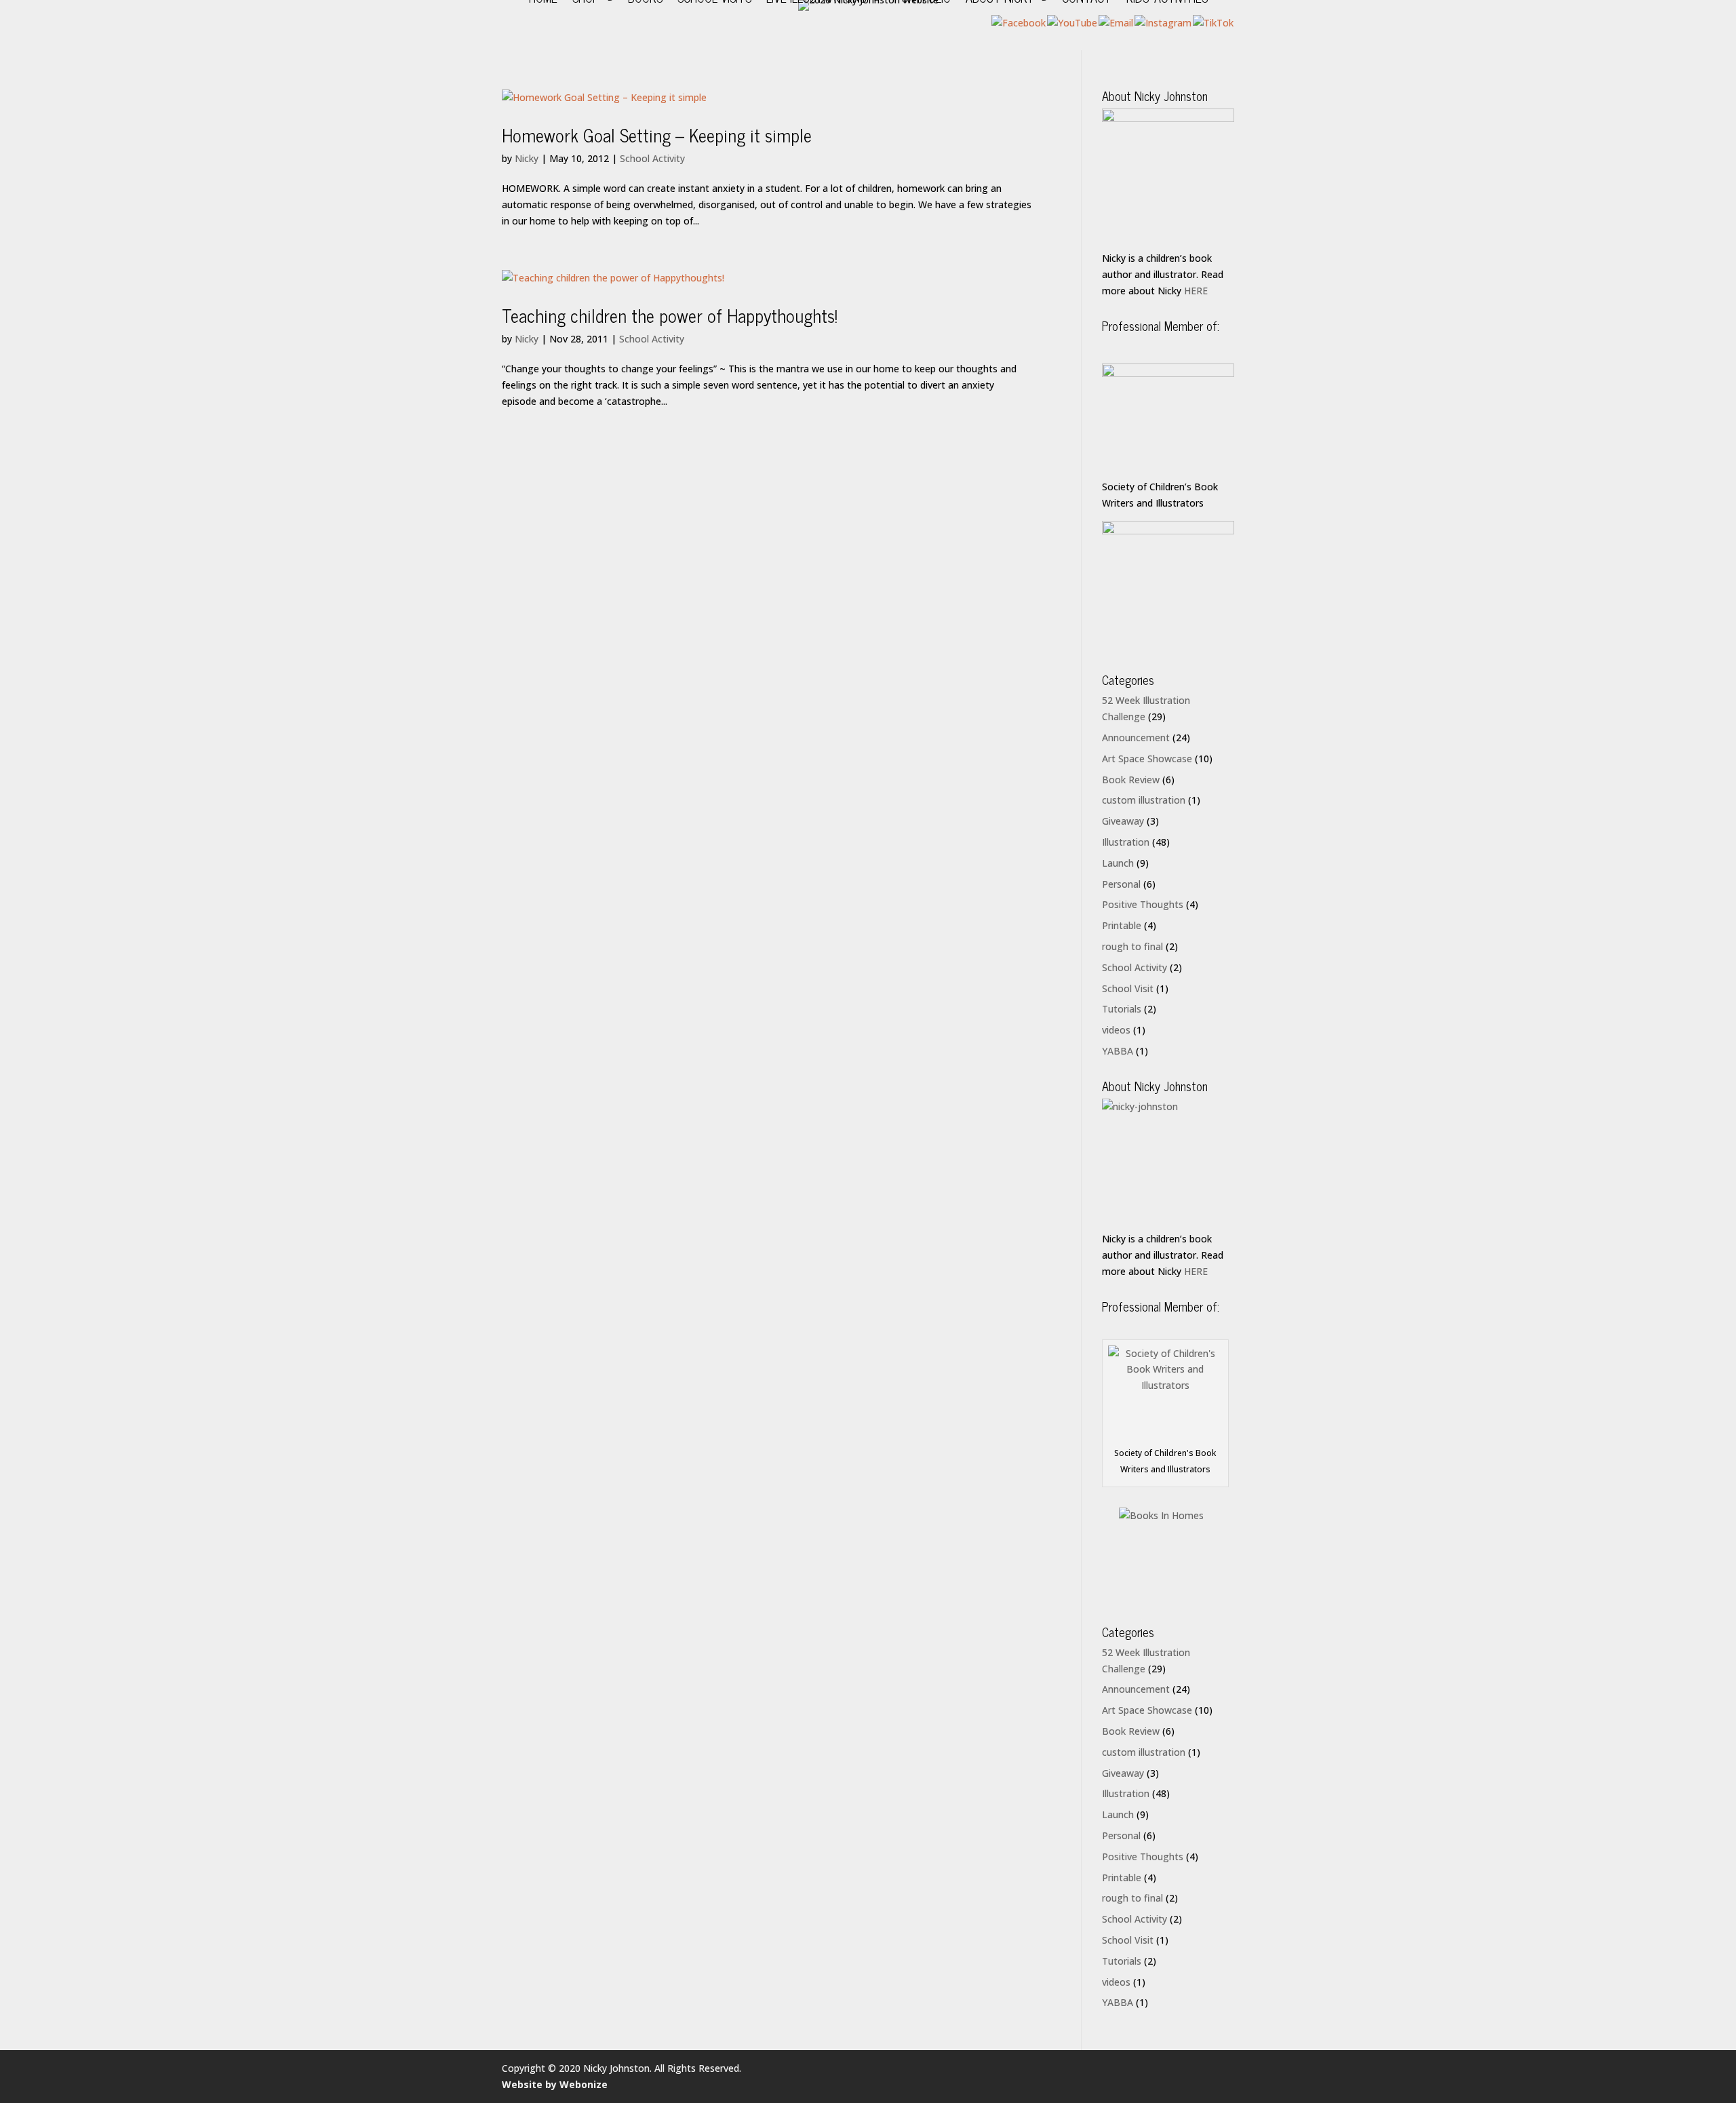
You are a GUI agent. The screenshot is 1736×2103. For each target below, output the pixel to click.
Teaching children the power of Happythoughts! (670, 315)
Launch (1118, 863)
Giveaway (1123, 821)
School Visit (1128, 988)
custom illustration (1144, 800)
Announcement (1136, 738)
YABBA (1118, 1051)
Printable (1122, 925)
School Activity (652, 158)
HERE (1196, 291)
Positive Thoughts (1143, 904)
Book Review (1131, 780)
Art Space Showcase (1147, 759)
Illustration (1126, 842)
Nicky (527, 158)
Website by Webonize (555, 2084)
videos (1116, 1030)
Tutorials (1122, 1009)
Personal (1121, 884)
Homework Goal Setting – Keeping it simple (657, 135)
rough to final (1132, 946)
